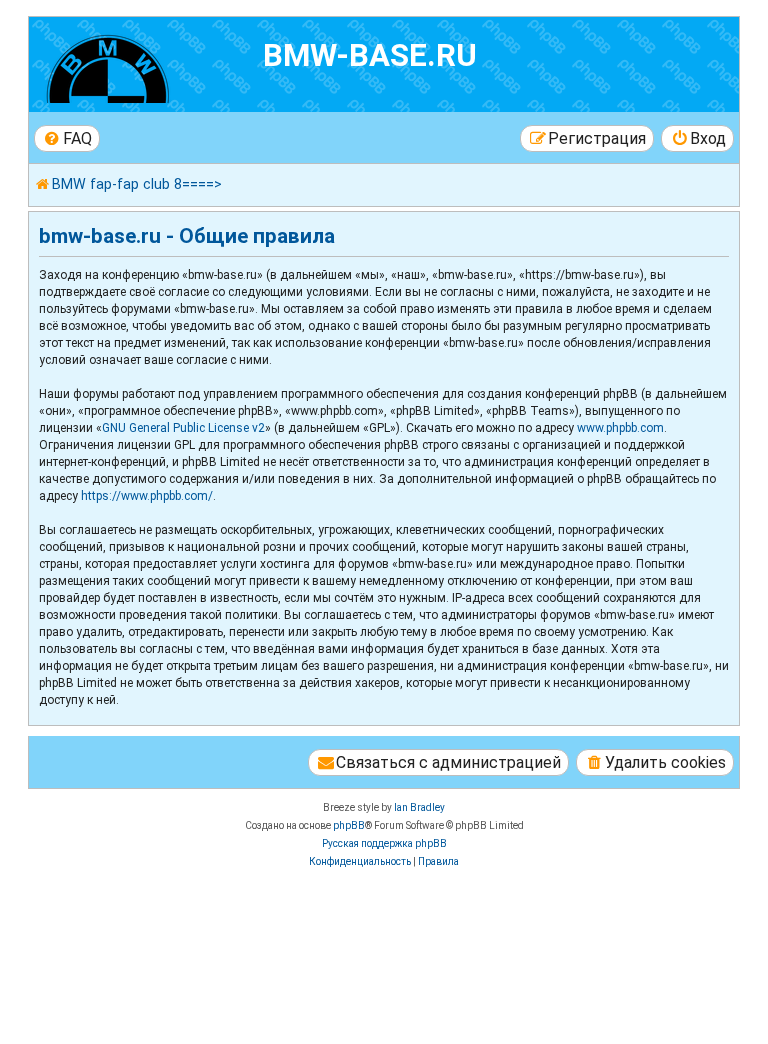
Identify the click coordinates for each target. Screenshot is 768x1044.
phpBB (349, 825)
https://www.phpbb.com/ (147, 496)
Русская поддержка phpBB (384, 843)
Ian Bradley (419, 807)
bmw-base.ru (370, 55)
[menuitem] (67, 138)
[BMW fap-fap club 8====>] (148, 64)
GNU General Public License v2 (183, 428)
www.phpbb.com (620, 428)
